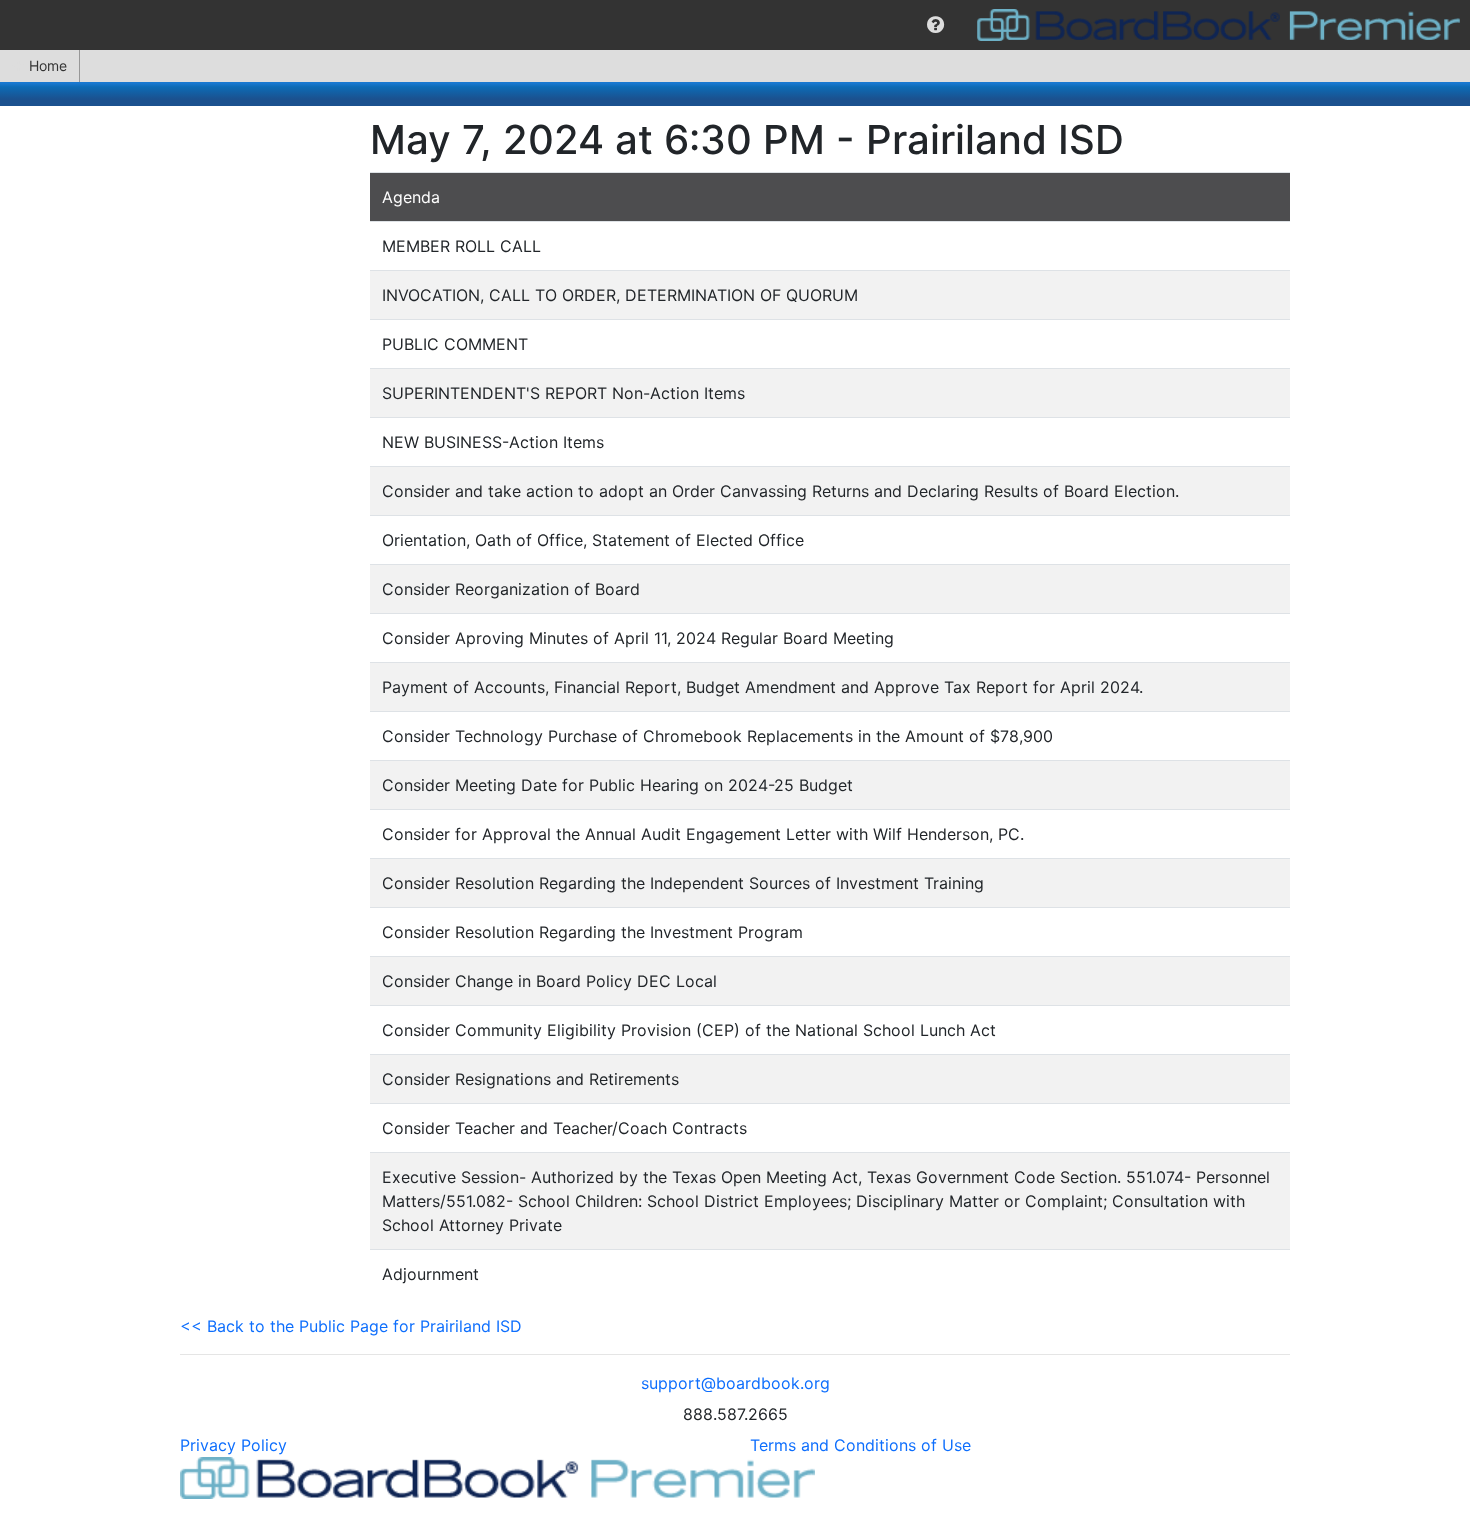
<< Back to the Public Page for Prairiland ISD (351, 1326)
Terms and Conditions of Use (860, 1445)
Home (48, 65)
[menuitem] (935, 25)
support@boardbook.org (735, 1383)
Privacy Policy (233, 1445)
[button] (935, 25)
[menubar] (735, 25)
